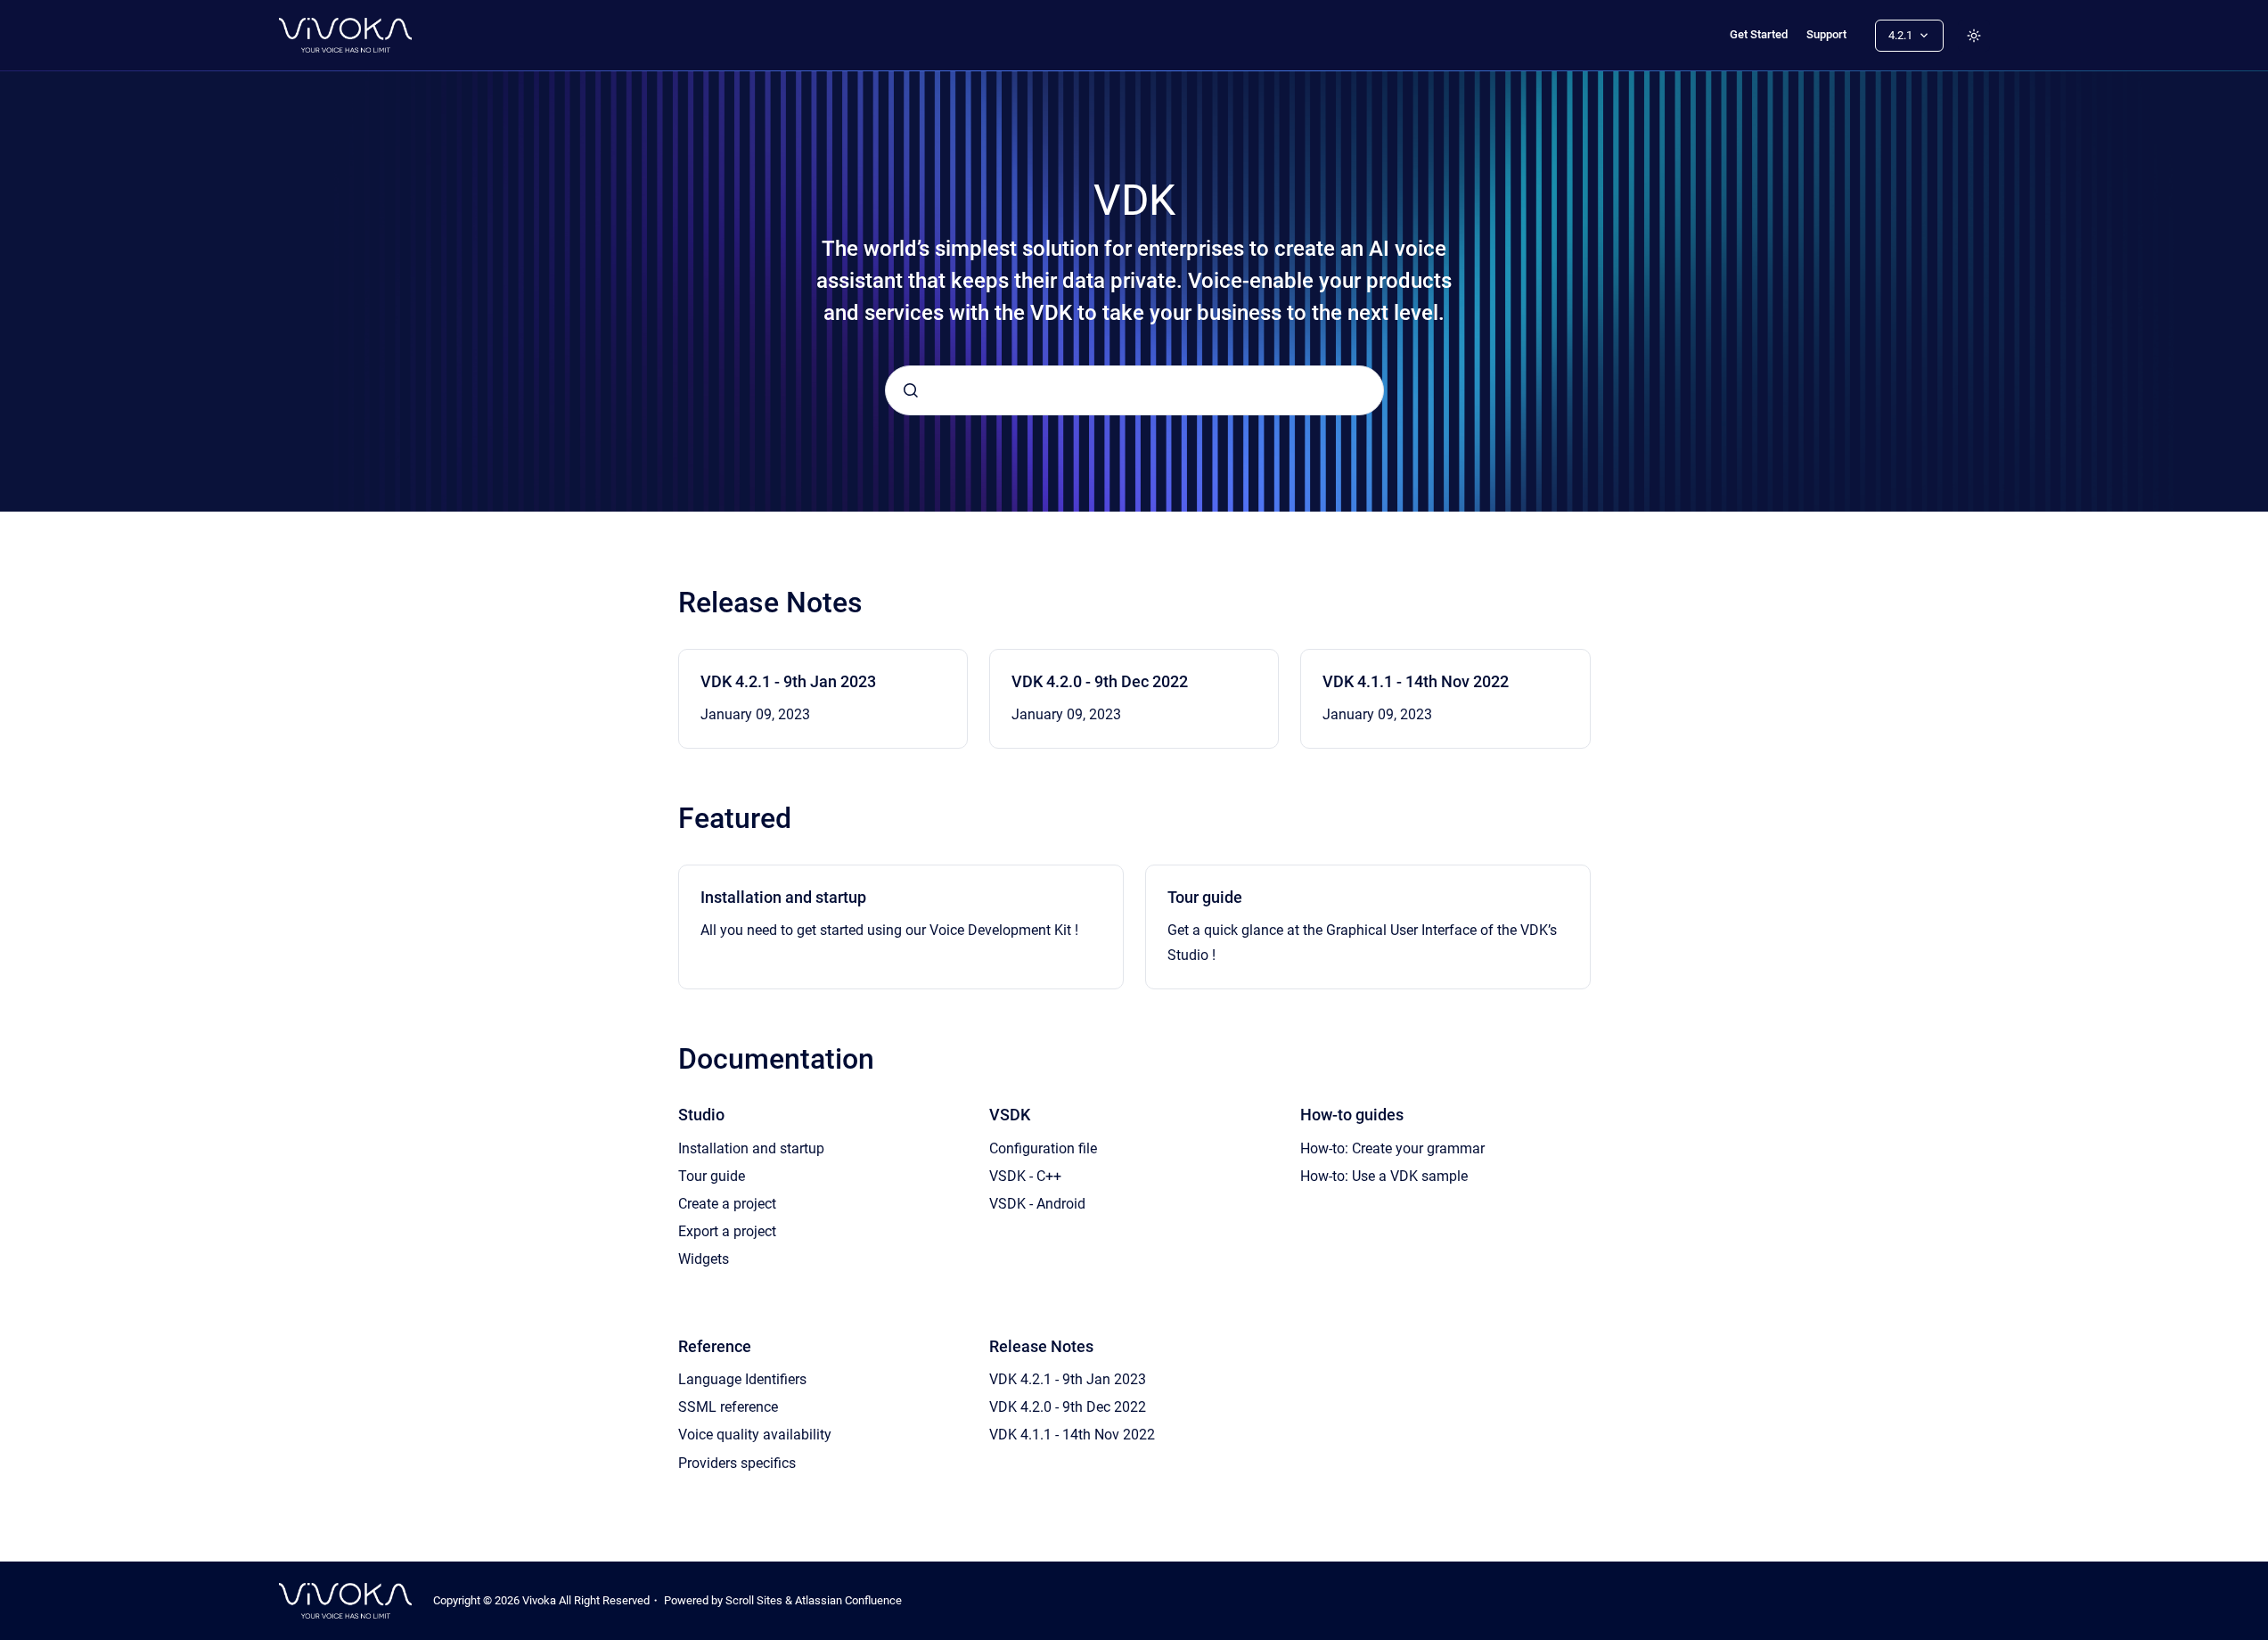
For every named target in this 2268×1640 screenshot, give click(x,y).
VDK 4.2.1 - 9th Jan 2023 (788, 681)
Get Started (1759, 34)
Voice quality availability (755, 1435)
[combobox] (1134, 390)
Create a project (727, 1204)
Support (1826, 34)
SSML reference (728, 1407)
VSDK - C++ (1025, 1176)
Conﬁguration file (1043, 1148)
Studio (701, 1115)
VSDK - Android (1037, 1204)
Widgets (704, 1259)
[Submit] (911, 390)
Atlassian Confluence (848, 1600)
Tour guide (1205, 897)
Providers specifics (737, 1463)
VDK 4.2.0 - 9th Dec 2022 (1100, 681)
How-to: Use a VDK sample (1384, 1176)
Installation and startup (783, 897)
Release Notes (1041, 1346)
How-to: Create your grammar (1392, 1148)
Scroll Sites (754, 1600)
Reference (715, 1346)
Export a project (727, 1231)
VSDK (1010, 1115)
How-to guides (1352, 1115)
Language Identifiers (742, 1379)
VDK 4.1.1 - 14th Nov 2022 (1416, 681)
